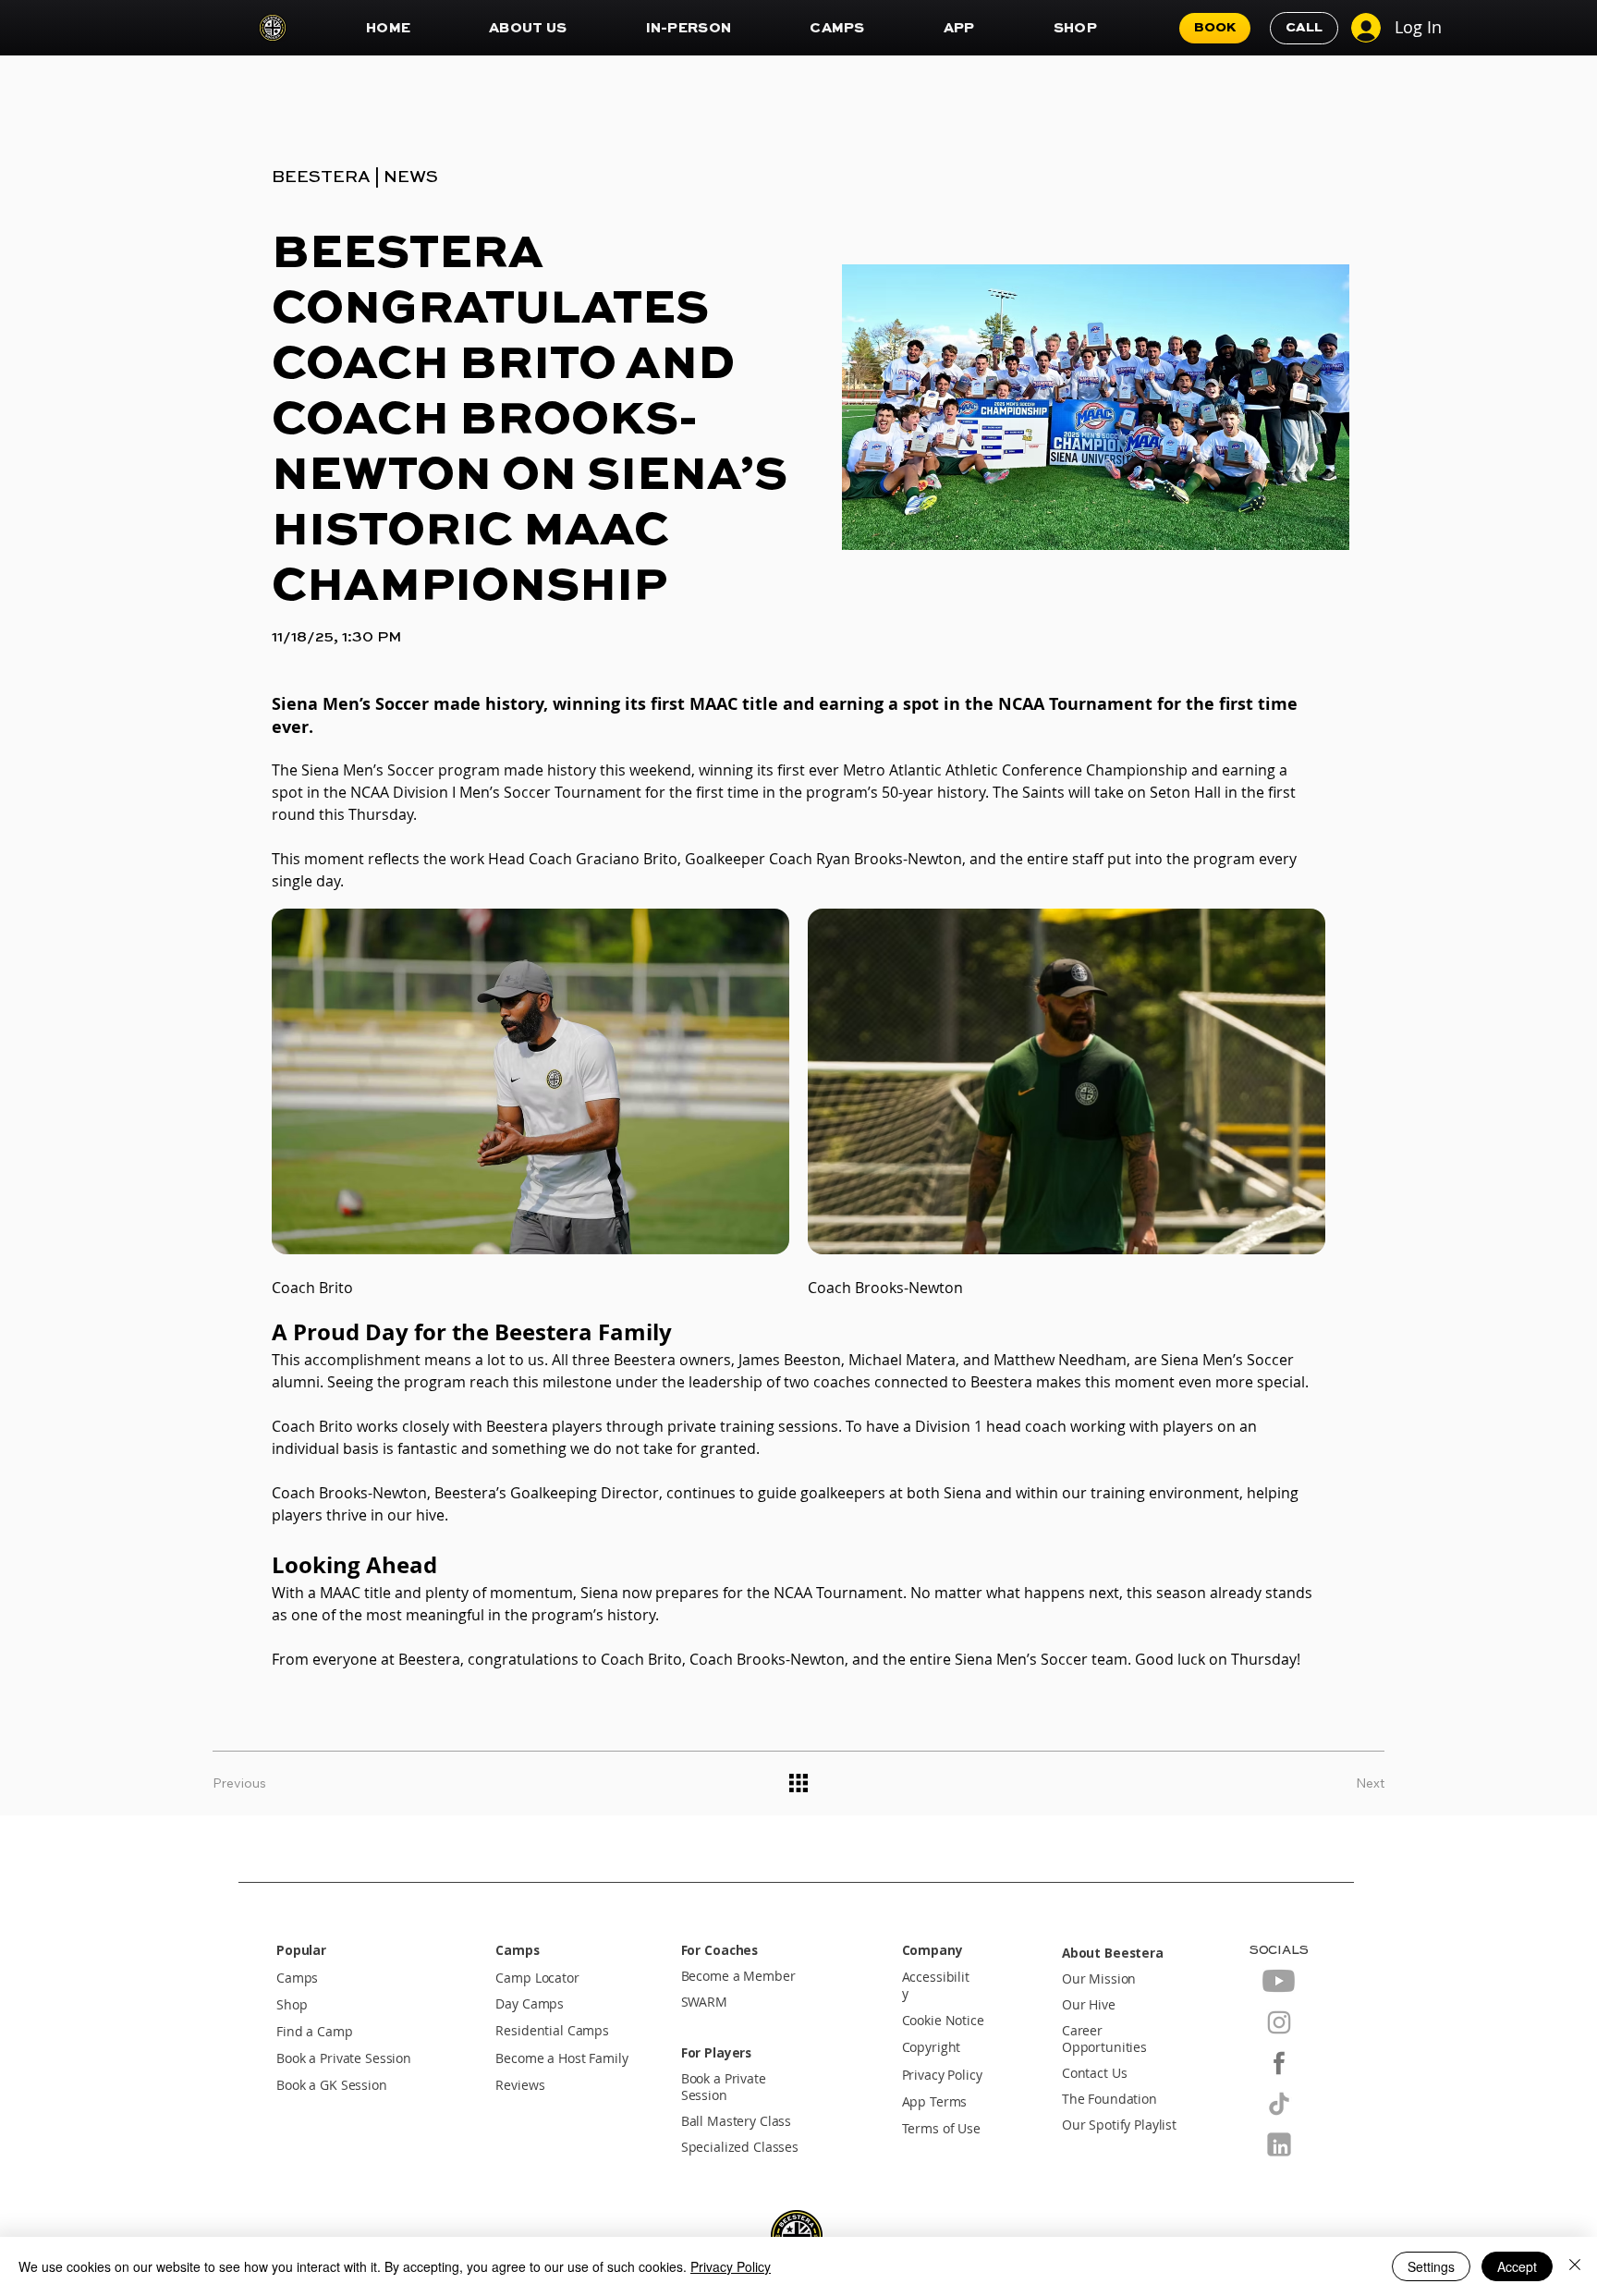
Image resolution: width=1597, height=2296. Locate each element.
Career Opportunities (1104, 2039)
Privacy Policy (942, 2075)
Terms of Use (941, 2129)
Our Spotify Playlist (1119, 2125)
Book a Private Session (344, 2058)
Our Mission (1099, 1979)
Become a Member (738, 1976)
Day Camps (530, 2004)
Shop (292, 2005)
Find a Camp (315, 2032)
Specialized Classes (740, 2147)
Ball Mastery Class (737, 2121)
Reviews (520, 2085)
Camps (297, 1978)
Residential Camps (552, 2031)
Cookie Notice (943, 2021)
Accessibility (936, 1985)
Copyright (932, 2047)
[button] (528, 28)
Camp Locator (537, 1978)
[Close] (1575, 2266)
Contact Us (1095, 2073)
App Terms (935, 2102)
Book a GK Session (332, 2085)
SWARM (704, 2002)
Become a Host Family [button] (561, 2058)
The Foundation (1109, 2099)
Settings (1431, 2266)
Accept (1517, 2266)
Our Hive (1089, 2005)
